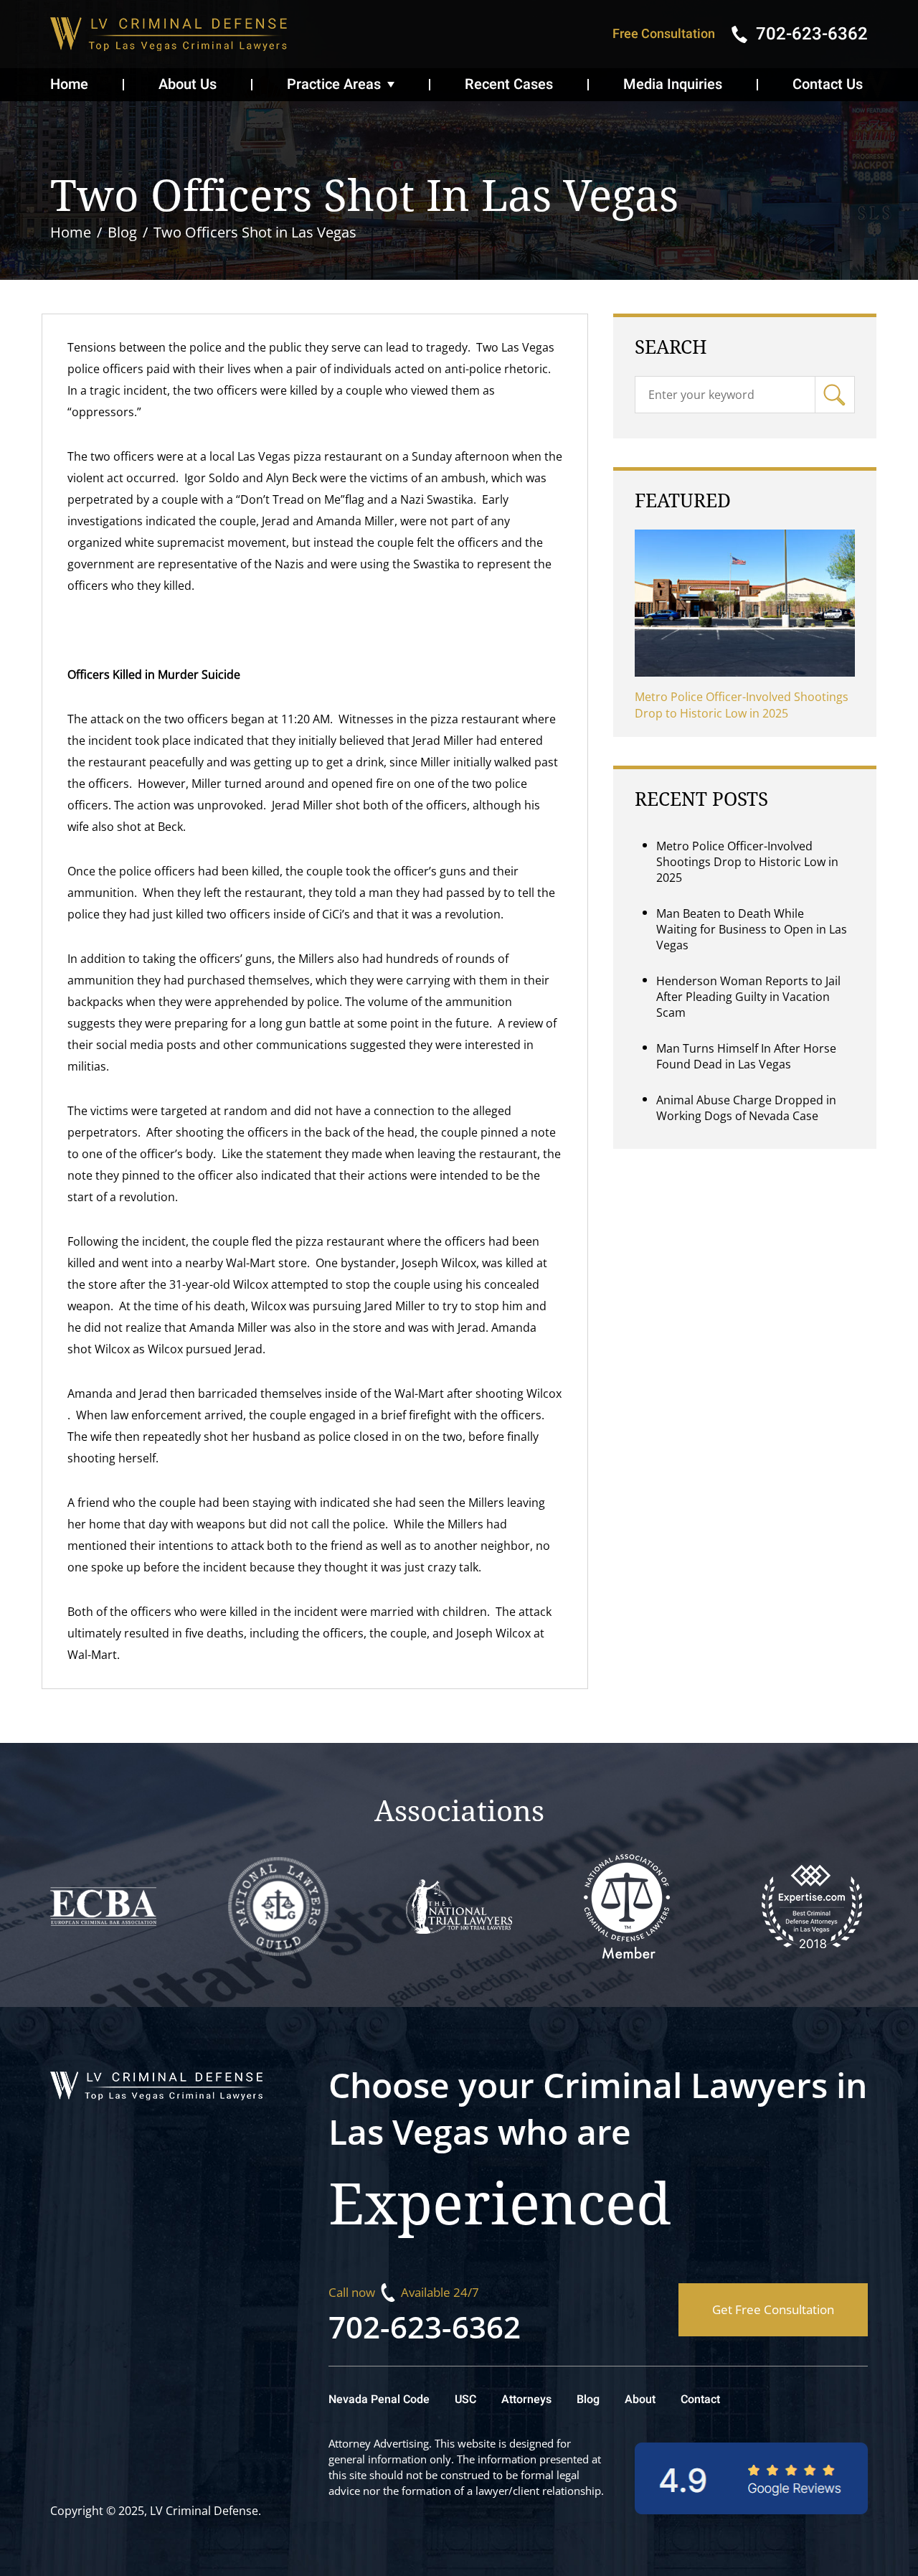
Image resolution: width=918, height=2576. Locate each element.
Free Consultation (664, 34)
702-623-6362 (425, 2327)
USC (465, 2399)
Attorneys (526, 2399)
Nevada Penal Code (379, 2399)
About (640, 2399)
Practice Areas (334, 84)
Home (69, 84)
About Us (188, 84)
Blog (588, 2399)
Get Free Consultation (773, 2309)
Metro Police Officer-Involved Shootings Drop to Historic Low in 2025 (742, 705)
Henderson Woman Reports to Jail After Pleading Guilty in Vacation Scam (748, 997)
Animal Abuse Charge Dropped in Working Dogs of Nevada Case (746, 1108)
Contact (700, 2399)
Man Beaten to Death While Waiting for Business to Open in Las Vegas (752, 929)
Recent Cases (509, 84)
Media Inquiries (673, 84)
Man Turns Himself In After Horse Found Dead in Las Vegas (746, 1056)
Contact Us (828, 84)
